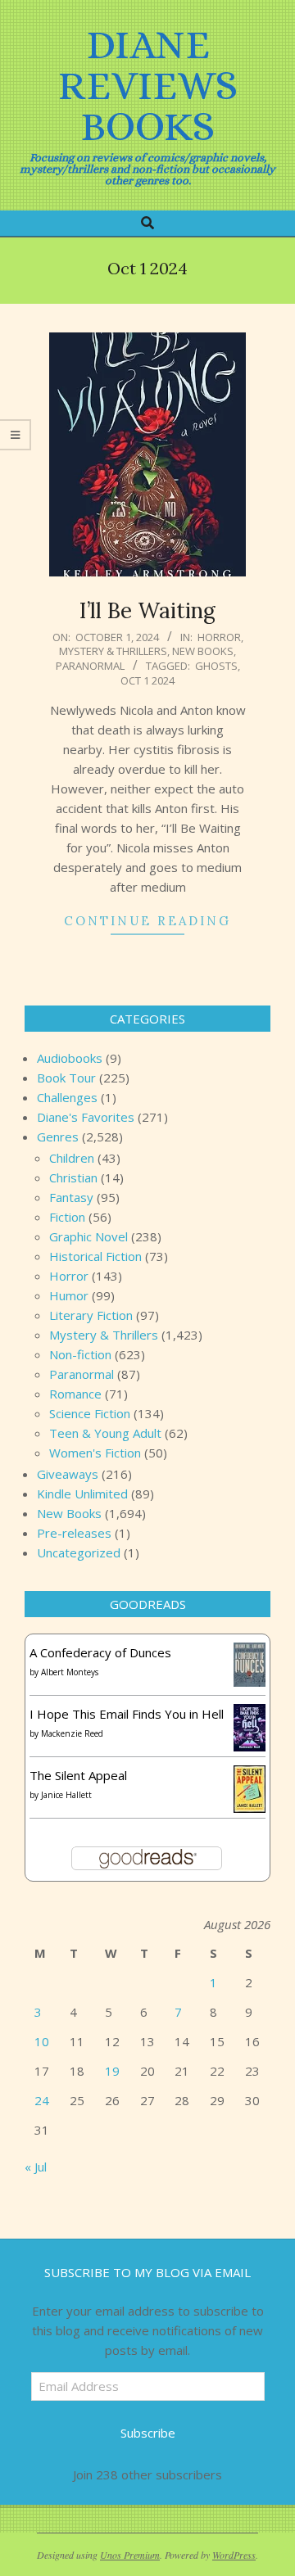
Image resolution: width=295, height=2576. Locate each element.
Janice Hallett (66, 1795)
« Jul (36, 2167)
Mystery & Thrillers (113, 651)
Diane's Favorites (86, 1117)
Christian (73, 1177)
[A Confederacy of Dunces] (250, 1652)
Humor (69, 1295)
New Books (203, 651)
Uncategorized (79, 1552)
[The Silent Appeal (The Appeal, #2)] (250, 1775)
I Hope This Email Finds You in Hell (127, 1714)
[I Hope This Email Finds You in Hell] (250, 1714)
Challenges (67, 1097)
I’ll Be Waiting (147, 610)
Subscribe (148, 2433)
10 (42, 2041)
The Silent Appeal (78, 1775)
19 (112, 2071)
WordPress (234, 2555)
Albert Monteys (70, 1672)
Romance (75, 1394)
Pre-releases (74, 1533)
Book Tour (66, 1078)
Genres (58, 1137)
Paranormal (90, 666)
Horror (219, 637)
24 (42, 2100)
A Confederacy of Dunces (100, 1652)
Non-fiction (80, 1354)
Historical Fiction (95, 1256)
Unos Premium (130, 2555)
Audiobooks (70, 1058)
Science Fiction (90, 1413)
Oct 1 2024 (147, 680)
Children (72, 1158)
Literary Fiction (91, 1315)
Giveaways (68, 1474)
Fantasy (71, 1197)
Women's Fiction (95, 1453)
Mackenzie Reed (72, 1733)
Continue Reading (147, 921)
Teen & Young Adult (105, 1433)
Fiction (67, 1217)
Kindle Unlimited (82, 1494)
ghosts (216, 666)
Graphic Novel (88, 1236)
